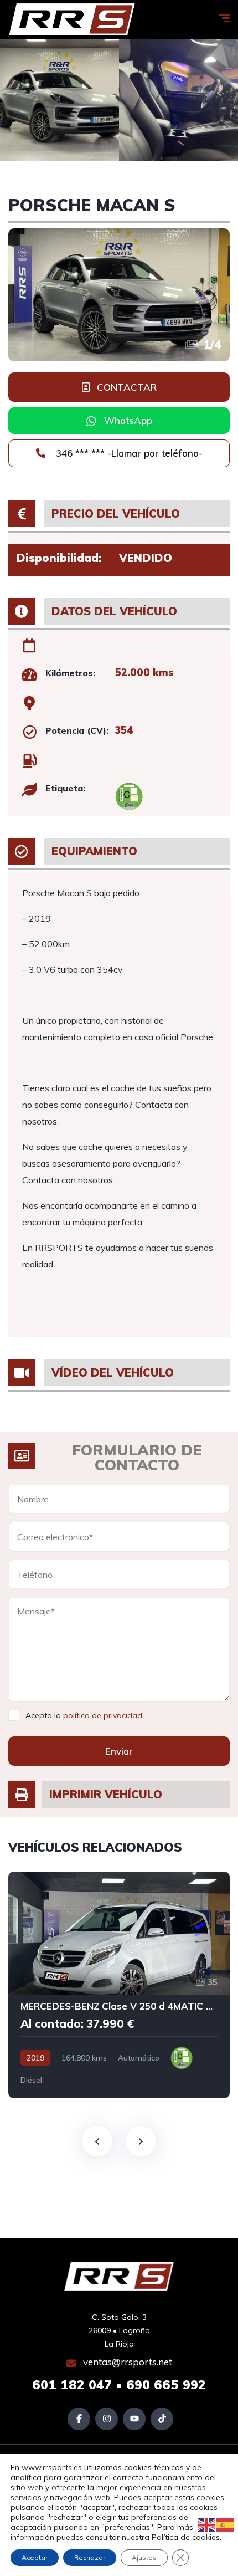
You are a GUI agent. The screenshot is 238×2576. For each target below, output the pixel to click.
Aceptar (35, 2557)
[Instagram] (107, 2419)
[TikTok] (162, 2419)
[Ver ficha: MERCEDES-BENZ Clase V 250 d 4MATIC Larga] (119, 1985)
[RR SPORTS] (72, 19)
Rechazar (90, 2557)
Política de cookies (186, 2537)
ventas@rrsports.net (126, 2362)
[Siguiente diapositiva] (141, 2141)
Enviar (119, 1751)
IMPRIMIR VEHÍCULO (106, 1794)
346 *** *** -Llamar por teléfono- (128, 453)
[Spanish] (226, 2524)
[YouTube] (134, 2419)
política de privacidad (103, 1715)
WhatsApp (128, 420)
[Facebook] (79, 2419)
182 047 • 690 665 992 (119, 2385)
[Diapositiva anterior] (97, 2141)
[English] (207, 2524)
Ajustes (144, 2557)
